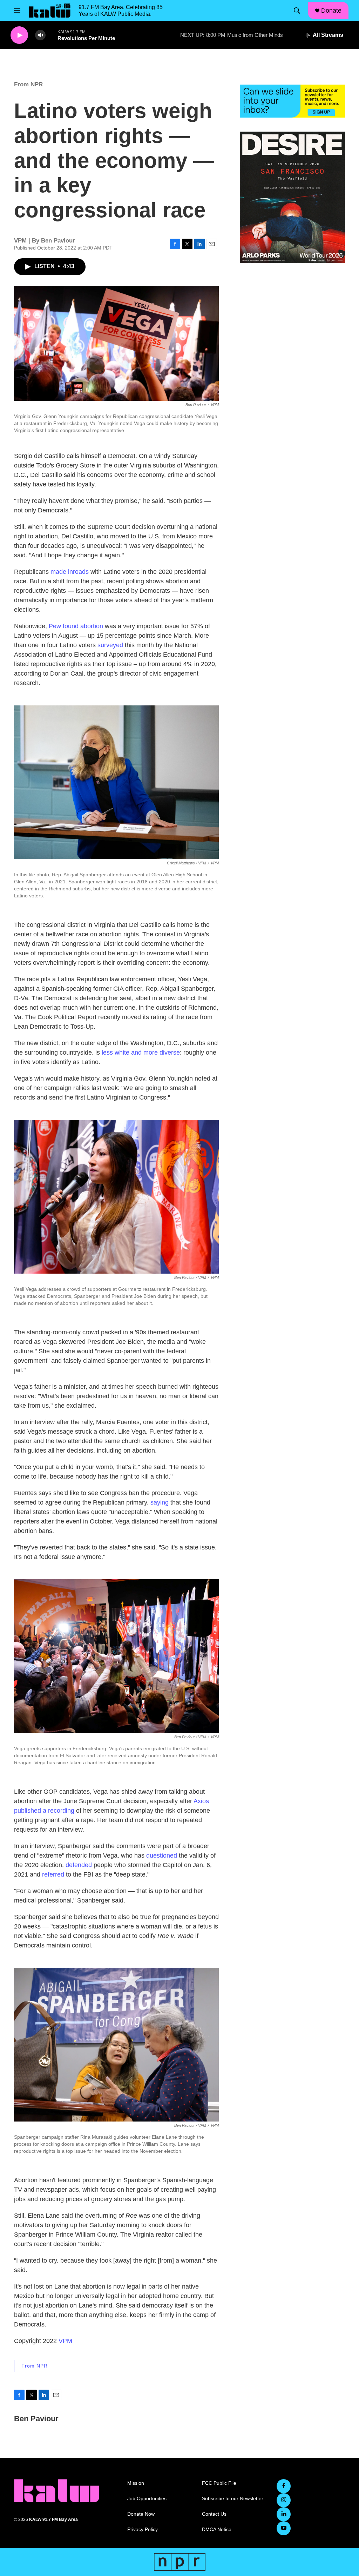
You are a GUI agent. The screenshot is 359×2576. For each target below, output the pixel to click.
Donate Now (141, 2514)
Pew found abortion (76, 626)
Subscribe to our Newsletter (233, 2499)
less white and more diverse (141, 1053)
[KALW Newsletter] (292, 101)
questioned (162, 1855)
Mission (136, 2483)
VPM (65, 2341)
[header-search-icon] (297, 11)
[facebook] (284, 2486)
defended (79, 1865)
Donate (331, 11)
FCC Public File (219, 2483)
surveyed (110, 645)
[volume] (40, 35)
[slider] (52, 35)
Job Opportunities (147, 2499)
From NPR (28, 84)
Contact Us (214, 2514)
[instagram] (284, 2500)
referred (53, 1874)
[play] (19, 35)
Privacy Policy (143, 2529)
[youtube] (284, 2528)
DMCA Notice (217, 2529)
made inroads (70, 572)
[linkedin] (284, 2514)
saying (160, 1502)
